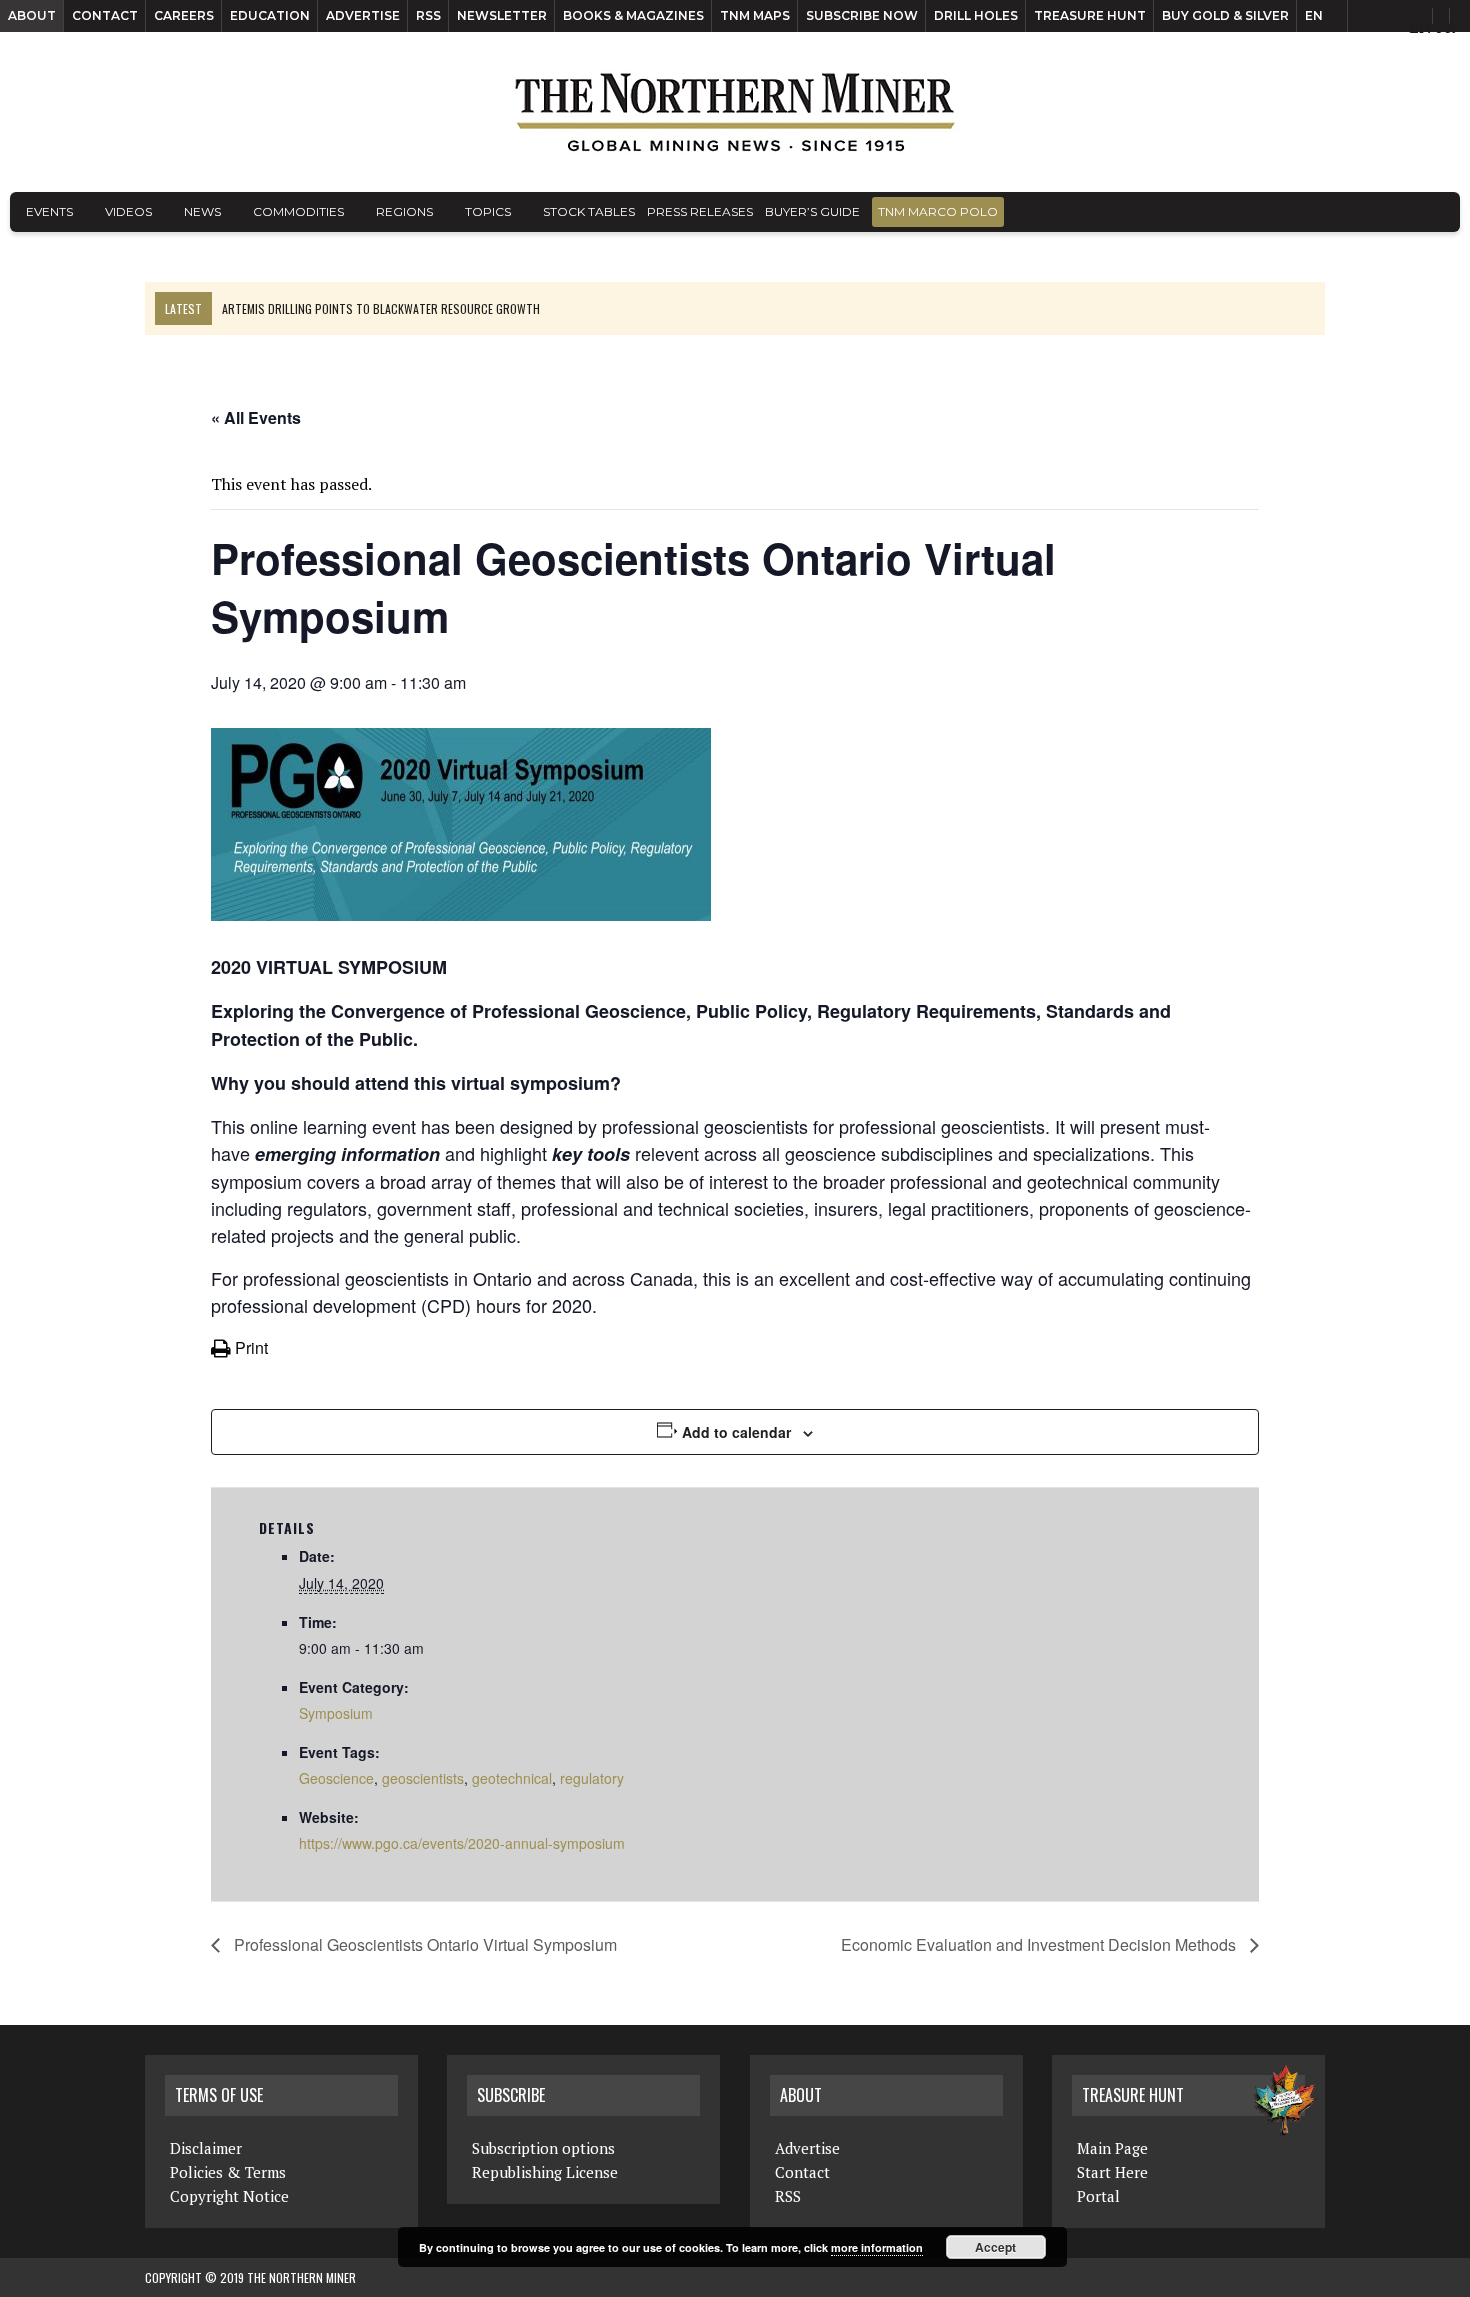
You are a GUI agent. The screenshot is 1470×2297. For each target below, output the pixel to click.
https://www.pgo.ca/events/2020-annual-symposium (462, 1843)
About (32, 15)
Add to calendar (736, 1432)
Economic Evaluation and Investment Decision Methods (1040, 1944)
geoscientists (423, 1778)
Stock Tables (589, 211)
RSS (428, 15)
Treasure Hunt (1090, 15)
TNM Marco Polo (938, 211)
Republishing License (545, 2172)
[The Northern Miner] (735, 112)
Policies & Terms (228, 2172)
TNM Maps (755, 15)
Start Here (1112, 2172)
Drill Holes (976, 15)
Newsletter (502, 15)
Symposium (336, 1713)
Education (270, 15)
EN (1314, 15)
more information (877, 2247)
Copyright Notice (229, 2196)
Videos (128, 211)
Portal (1098, 2196)
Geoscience (336, 1778)
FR (1445, 27)
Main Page (1112, 2148)
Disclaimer (206, 2148)
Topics (488, 211)
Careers (184, 15)
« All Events (256, 417)
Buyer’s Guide (812, 211)
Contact (105, 15)
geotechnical (512, 1778)
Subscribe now (862, 15)
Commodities (298, 211)
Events (49, 211)
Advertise (363, 15)
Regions (404, 211)
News (202, 211)
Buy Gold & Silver (1225, 15)
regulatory (592, 1778)
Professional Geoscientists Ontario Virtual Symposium (423, 1944)
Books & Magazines (633, 15)
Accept (995, 2247)
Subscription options (543, 2148)
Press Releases (700, 211)
